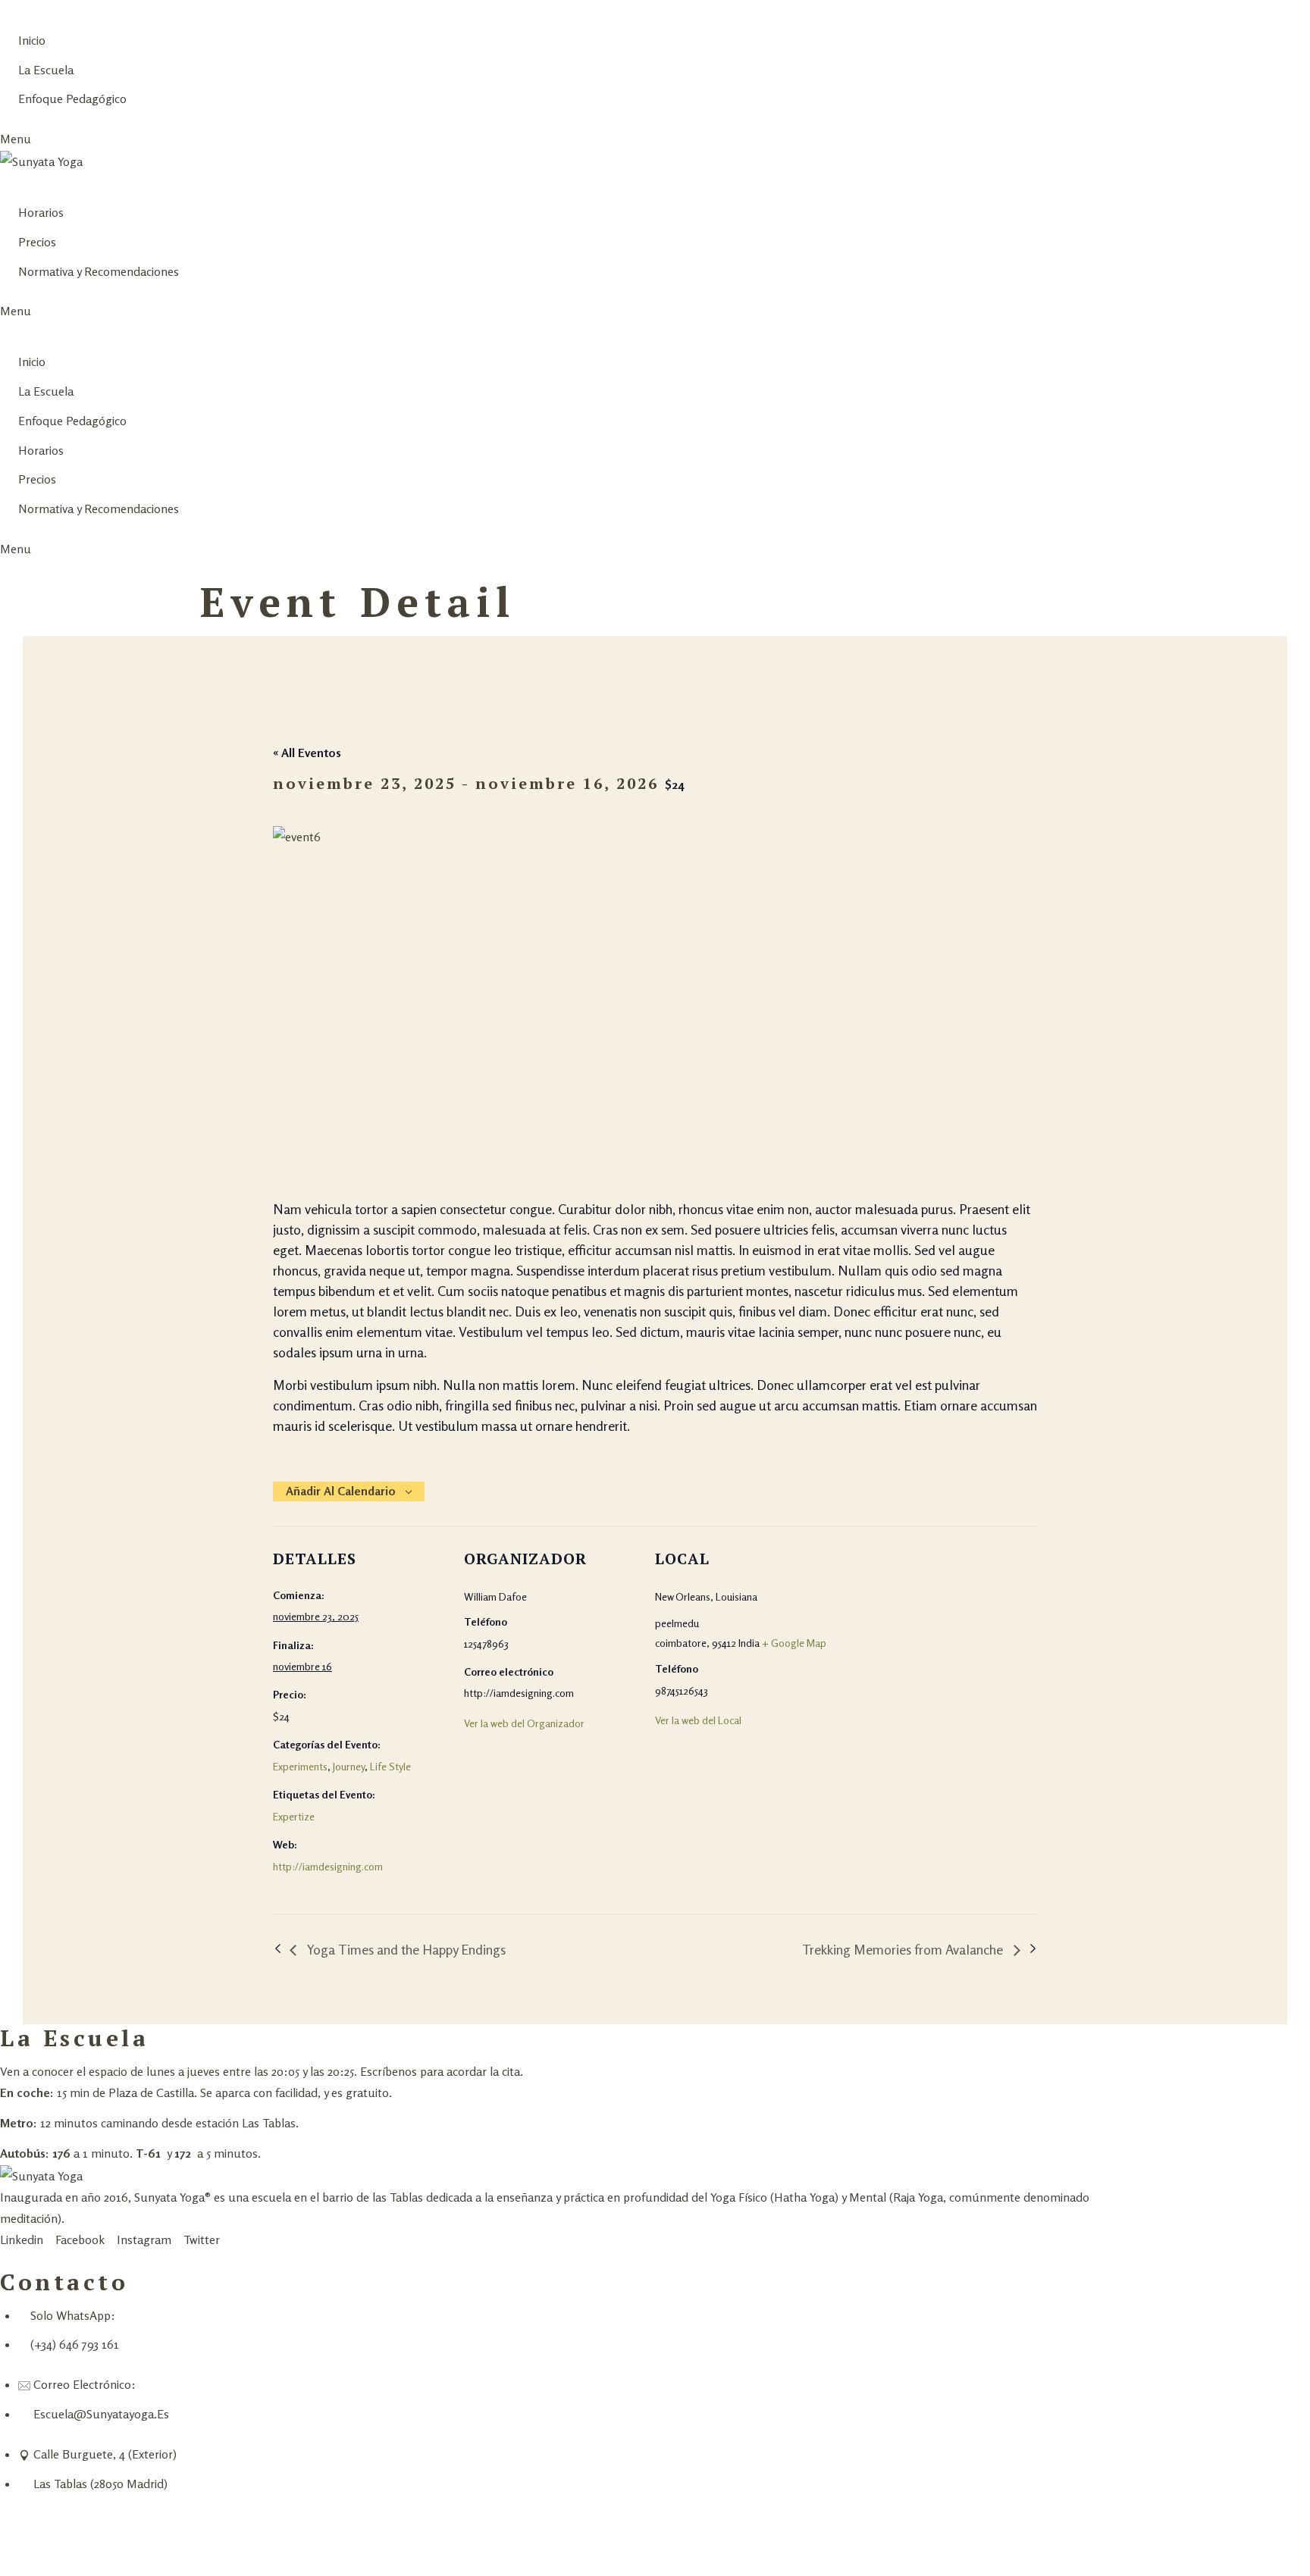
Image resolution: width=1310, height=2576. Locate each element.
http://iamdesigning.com (328, 1866)
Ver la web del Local (698, 1720)
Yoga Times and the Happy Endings (405, 1949)
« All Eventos (307, 753)
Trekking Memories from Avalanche (904, 1949)
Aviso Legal (158, 2544)
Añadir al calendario (341, 1491)
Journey (349, 1766)
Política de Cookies (253, 2544)
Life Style (390, 1766)
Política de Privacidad (58, 2544)
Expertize (294, 1816)
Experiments (300, 1766)
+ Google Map (794, 1643)
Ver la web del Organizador (524, 1723)
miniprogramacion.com (183, 2523)
